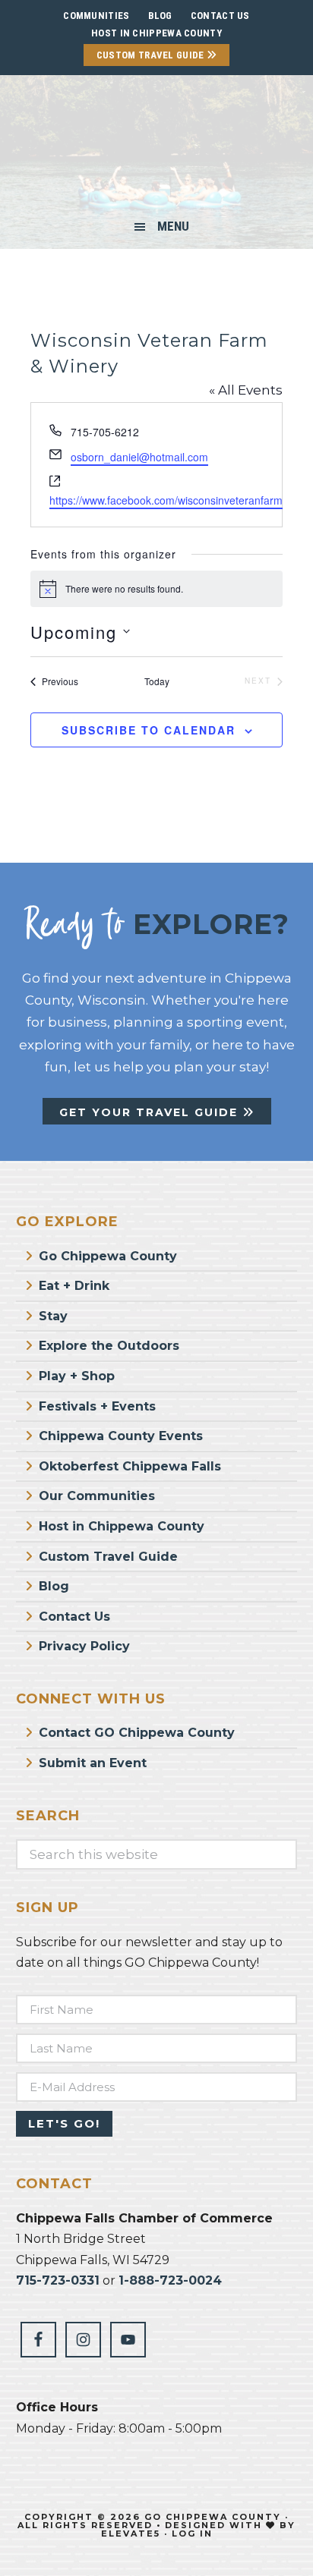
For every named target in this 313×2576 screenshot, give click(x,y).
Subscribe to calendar (149, 730)
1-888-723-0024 (170, 2280)
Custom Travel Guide (152, 55)
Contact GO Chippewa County (137, 1733)
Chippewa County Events (121, 1436)
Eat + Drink (74, 1286)
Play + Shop (77, 1376)
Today (157, 681)
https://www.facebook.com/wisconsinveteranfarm (166, 500)
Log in (192, 2534)
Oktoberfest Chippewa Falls (130, 1466)
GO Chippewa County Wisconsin (156, 147)
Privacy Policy (84, 1646)
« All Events (246, 390)
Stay (53, 1316)
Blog (54, 1586)
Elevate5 (131, 2534)
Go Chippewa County (108, 1256)
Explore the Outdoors (109, 1346)
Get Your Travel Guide (151, 1112)
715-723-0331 (58, 2280)
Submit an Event (93, 1763)
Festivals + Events (97, 1406)
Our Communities (97, 1496)
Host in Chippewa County (156, 33)
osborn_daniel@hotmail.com (139, 457)
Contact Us (74, 1617)
